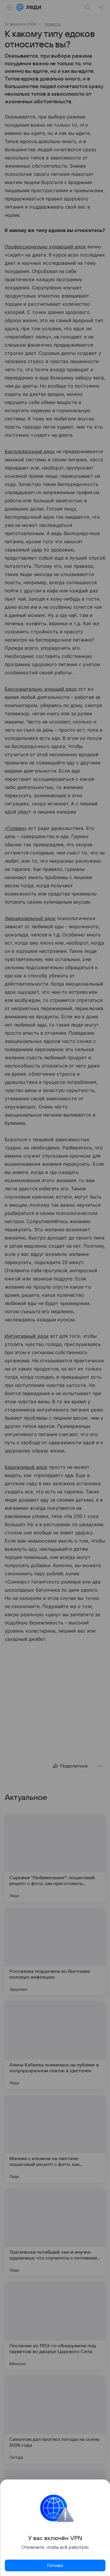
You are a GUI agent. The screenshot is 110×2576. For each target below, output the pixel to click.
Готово (55, 2565)
